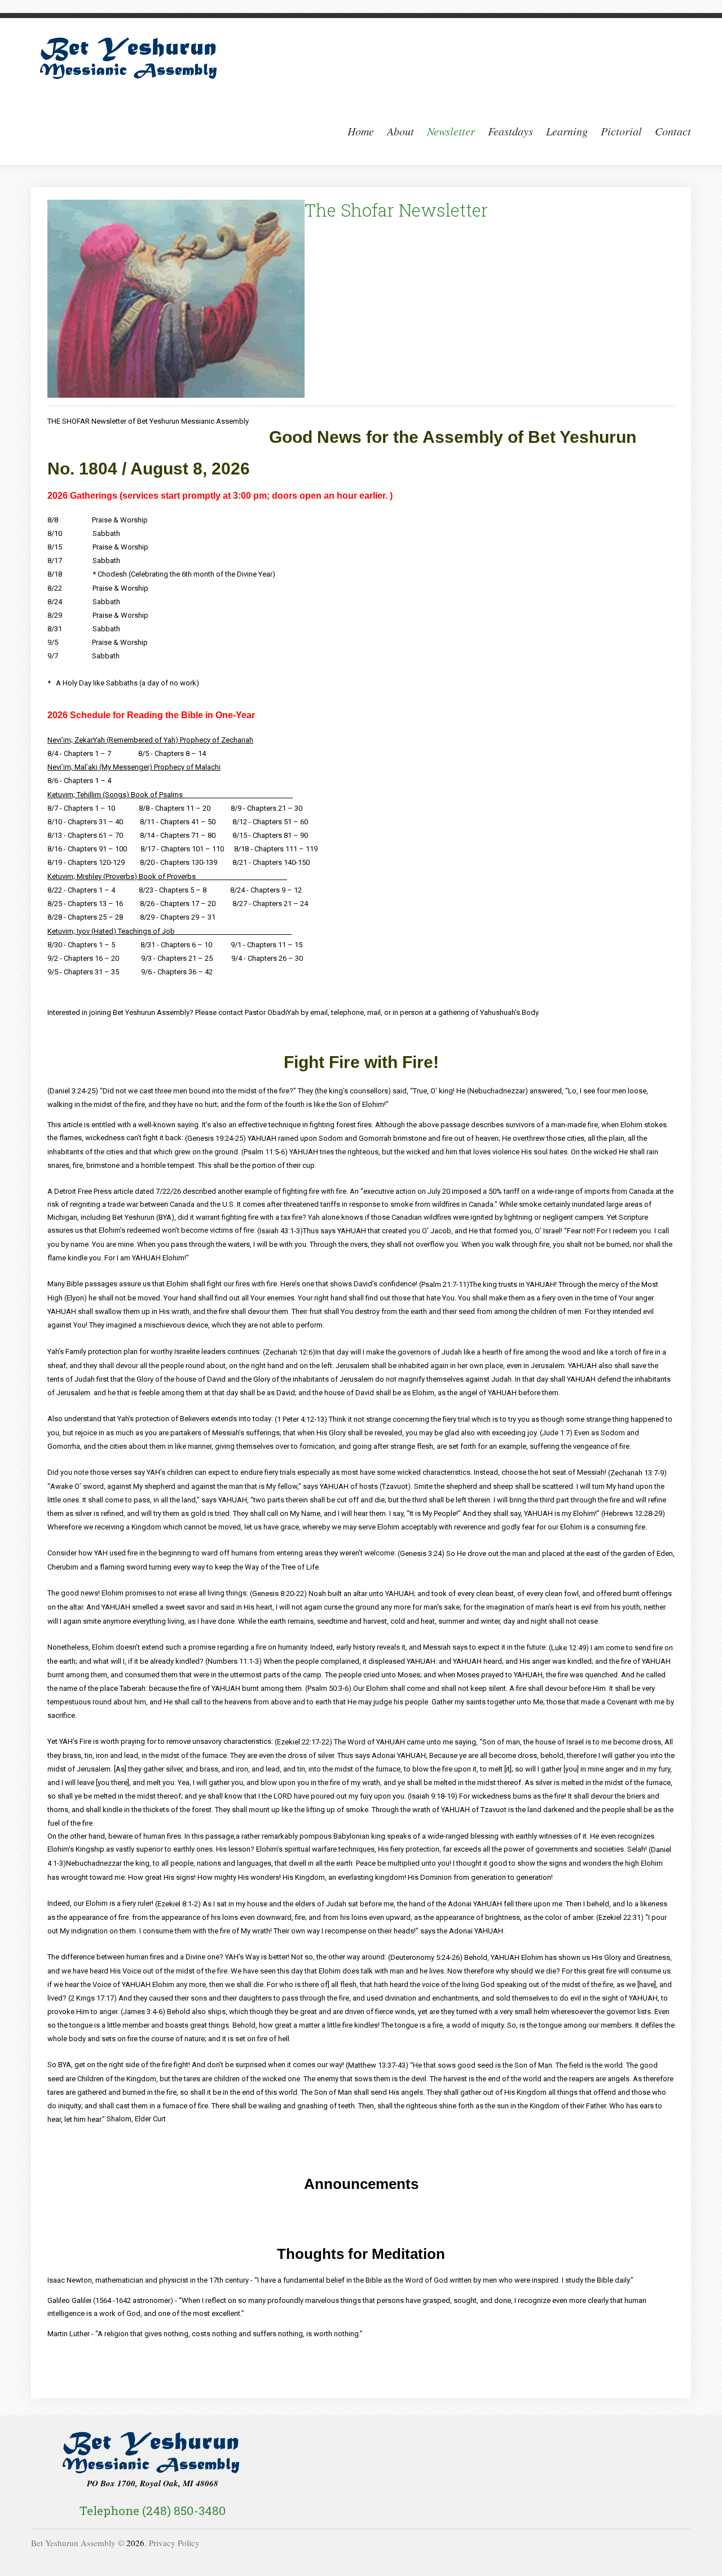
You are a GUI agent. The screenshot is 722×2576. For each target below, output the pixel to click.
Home (361, 131)
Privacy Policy (174, 2543)
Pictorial (621, 131)
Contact (673, 131)
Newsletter (451, 131)
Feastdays (510, 131)
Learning (567, 131)
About (400, 131)
